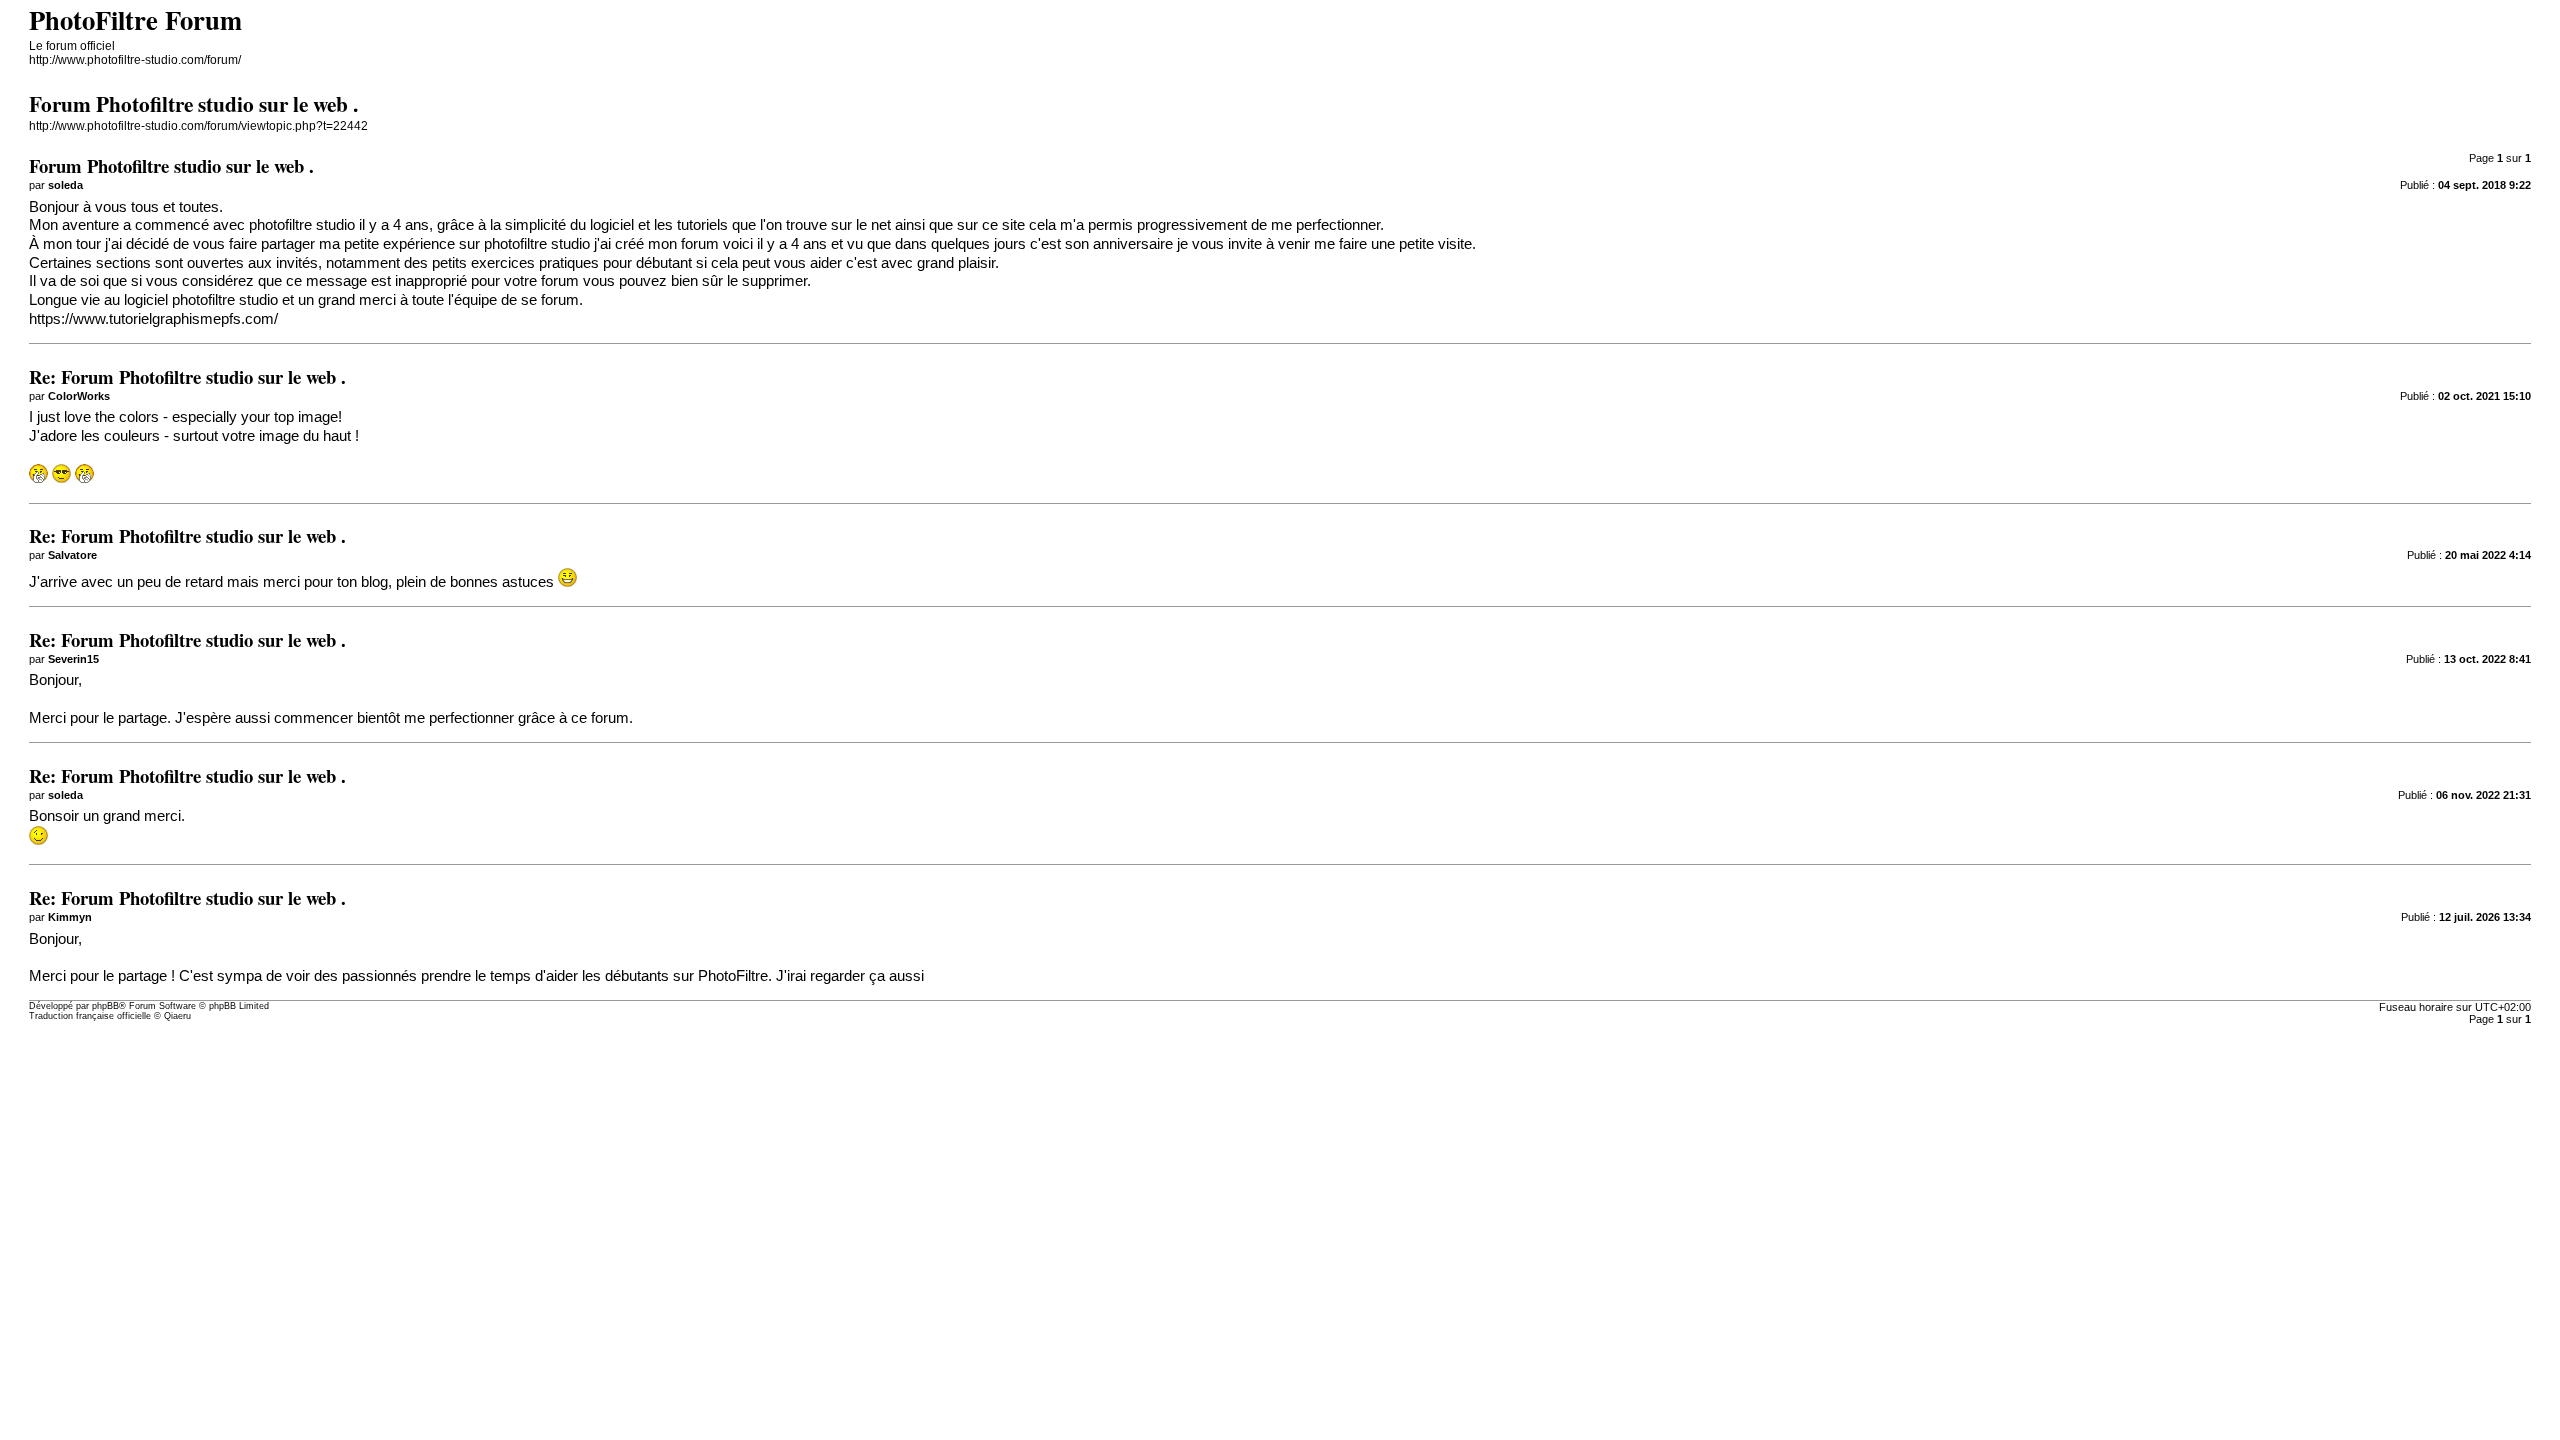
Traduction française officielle (90, 1016)
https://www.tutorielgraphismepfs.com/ (153, 319)
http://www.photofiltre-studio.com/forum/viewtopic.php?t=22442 (198, 126)
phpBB (105, 1006)
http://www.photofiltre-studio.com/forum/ (135, 60)
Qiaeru (177, 1016)
